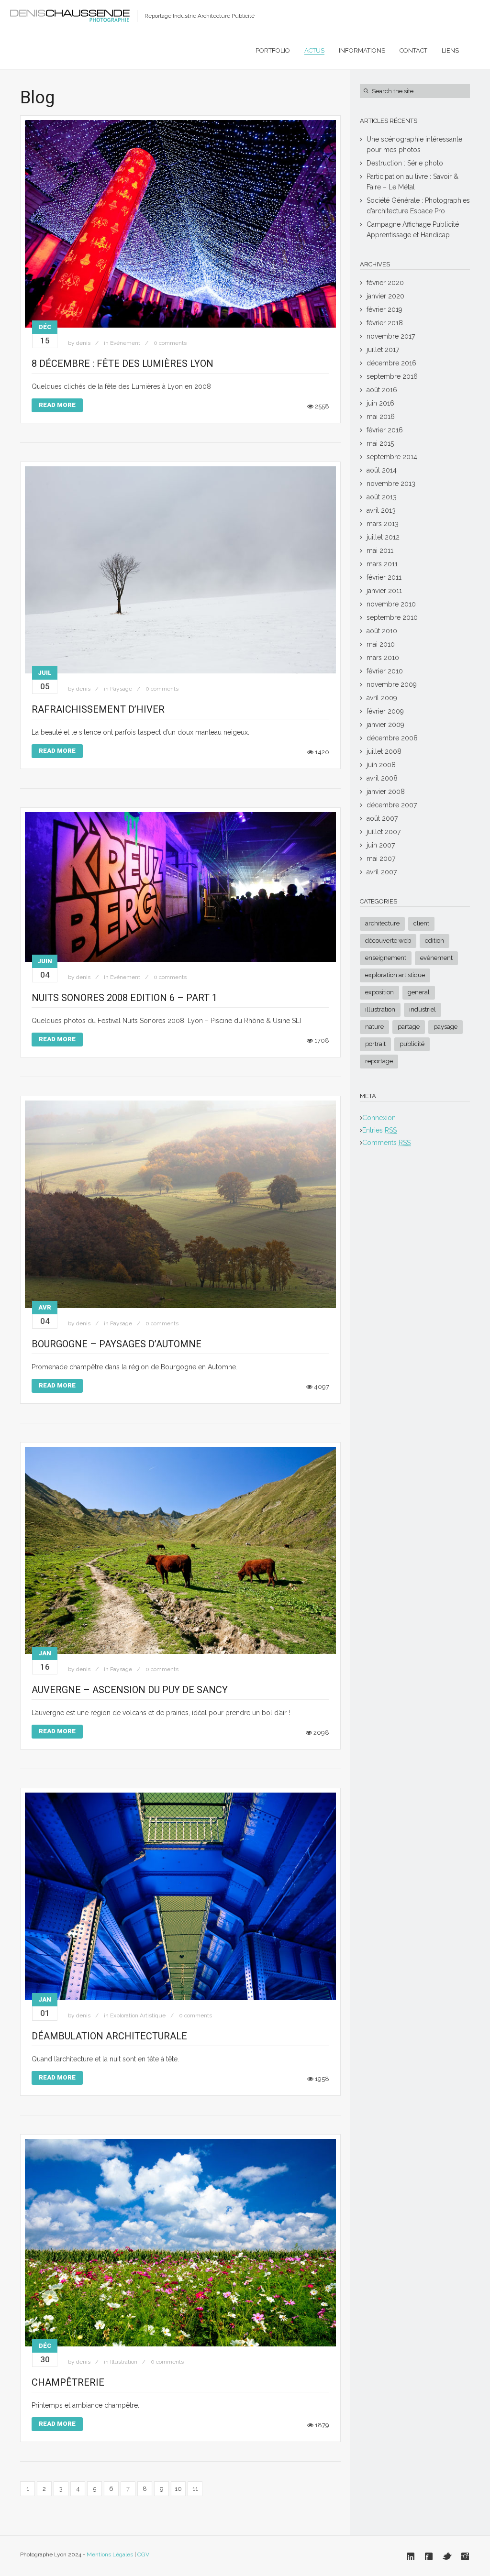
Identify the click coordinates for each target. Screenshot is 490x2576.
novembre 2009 (392, 684)
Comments (386, 1143)
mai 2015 (380, 443)
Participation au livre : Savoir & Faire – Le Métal (412, 182)
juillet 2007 (384, 832)
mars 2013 (383, 524)
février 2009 (385, 711)
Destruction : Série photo (405, 163)
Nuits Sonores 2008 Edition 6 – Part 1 (124, 998)
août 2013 (382, 497)
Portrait (375, 1044)
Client (421, 923)
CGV (143, 2554)
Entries (379, 1130)
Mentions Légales (110, 2554)
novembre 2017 (391, 336)
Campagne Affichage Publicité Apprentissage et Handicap (413, 230)
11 (195, 2489)
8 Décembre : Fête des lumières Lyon (122, 363)
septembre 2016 (392, 376)
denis (83, 343)
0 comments (170, 343)
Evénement (125, 343)
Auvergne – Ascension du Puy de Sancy (130, 1690)
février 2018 (385, 323)
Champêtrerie (68, 2382)
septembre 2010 (392, 617)
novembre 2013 (391, 484)
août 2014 (382, 470)
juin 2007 (381, 845)
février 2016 (385, 430)
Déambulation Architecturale (109, 2036)
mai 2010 (381, 644)
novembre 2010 (391, 604)
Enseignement (386, 958)
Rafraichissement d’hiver (98, 709)
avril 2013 (381, 510)
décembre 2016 (391, 363)
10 (178, 2489)
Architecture (382, 923)
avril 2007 (382, 872)
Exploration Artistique (138, 2015)
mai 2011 (380, 550)
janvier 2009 (385, 725)
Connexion (379, 1118)
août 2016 (382, 390)
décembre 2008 (392, 738)
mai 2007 (381, 859)
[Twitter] (447, 2556)
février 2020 (385, 283)
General (419, 992)
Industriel (423, 1009)
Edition (434, 941)
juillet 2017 (383, 350)
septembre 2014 (392, 457)
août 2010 (382, 631)
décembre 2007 (392, 805)
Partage (409, 1027)
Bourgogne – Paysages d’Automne (117, 1344)
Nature (374, 1027)
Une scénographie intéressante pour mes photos (414, 144)
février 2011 (384, 577)
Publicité (412, 1044)
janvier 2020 (385, 296)
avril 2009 (382, 698)
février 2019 (384, 309)
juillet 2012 (383, 537)
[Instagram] (465, 2556)
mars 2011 (382, 564)
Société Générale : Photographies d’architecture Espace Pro (418, 206)
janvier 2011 (384, 591)
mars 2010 (383, 658)
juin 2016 (380, 403)
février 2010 (385, 671)
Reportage (379, 1061)
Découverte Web (388, 941)
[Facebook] (429, 2556)
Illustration (124, 2362)
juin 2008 (381, 765)
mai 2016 (381, 417)
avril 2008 (382, 778)
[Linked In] (411, 2556)
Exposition (379, 992)
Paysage (121, 689)
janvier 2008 (386, 792)
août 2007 (382, 818)
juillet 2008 (384, 751)
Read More (57, 405)
